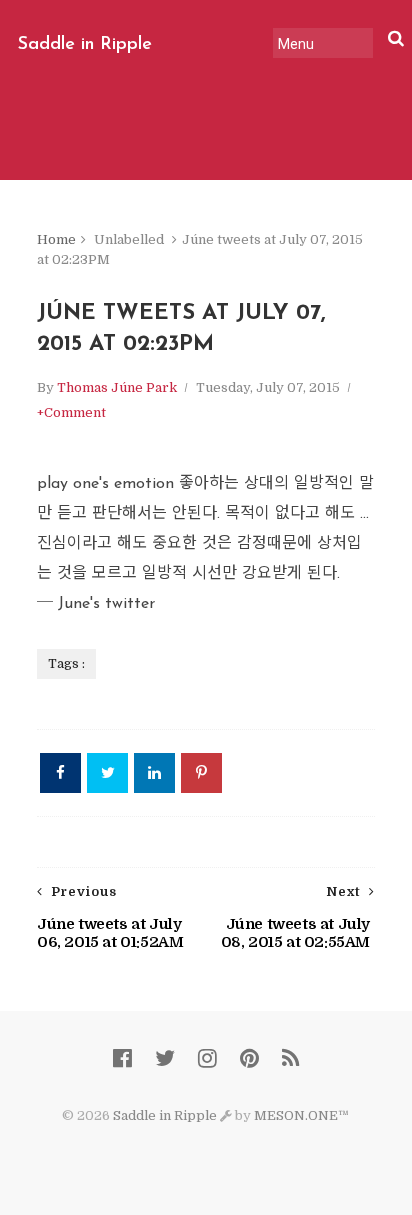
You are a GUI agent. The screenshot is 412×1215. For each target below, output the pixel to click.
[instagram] (207, 1058)
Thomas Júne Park (117, 387)
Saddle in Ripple (85, 45)
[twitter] (165, 1058)
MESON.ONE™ (301, 1115)
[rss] (290, 1058)
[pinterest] (249, 1058)
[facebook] (122, 1058)
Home (56, 239)
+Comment (71, 412)
